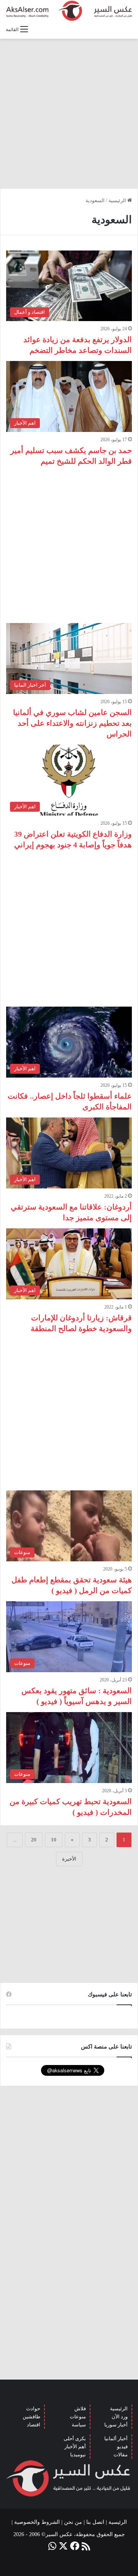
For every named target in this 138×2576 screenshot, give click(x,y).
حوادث (33, 2409)
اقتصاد (34, 2425)
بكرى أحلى (75, 2438)
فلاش (80, 2409)
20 (34, 1840)
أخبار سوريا (116, 2425)
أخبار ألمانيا (116, 2438)
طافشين (31, 2417)
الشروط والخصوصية (37, 2522)
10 (54, 1840)
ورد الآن (120, 2417)
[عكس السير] (69, 11)
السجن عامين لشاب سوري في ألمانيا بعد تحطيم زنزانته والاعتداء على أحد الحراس (72, 723)
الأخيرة (69, 1859)
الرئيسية (118, 200)
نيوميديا (78, 2455)
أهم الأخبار (75, 2447)
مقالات (121, 2455)
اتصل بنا (95, 2522)
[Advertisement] (69, 114)
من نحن (73, 2522)
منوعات (78, 2417)
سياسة (79, 2425)
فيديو (122, 2447)
